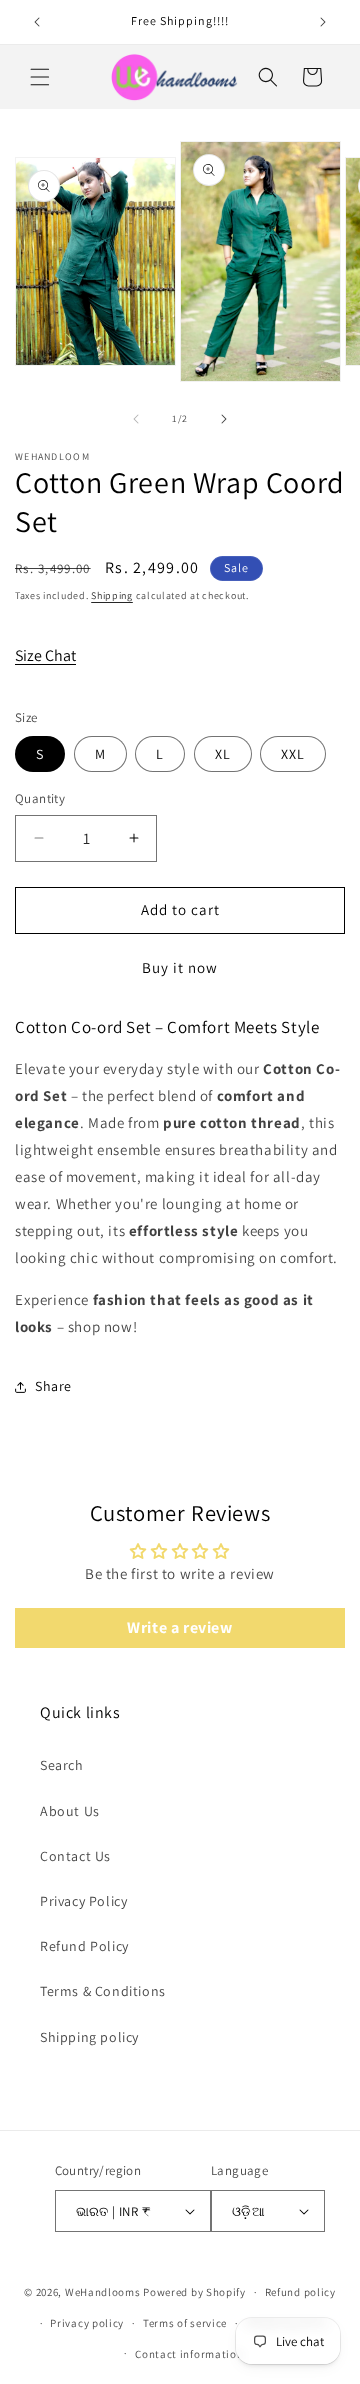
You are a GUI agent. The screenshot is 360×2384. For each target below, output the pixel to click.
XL (223, 754)
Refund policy (300, 2292)
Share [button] (53, 1386)
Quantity (40, 798)
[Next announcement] (323, 22)
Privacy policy (87, 2323)
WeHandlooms (103, 2292)
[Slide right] (224, 419)
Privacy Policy (83, 1901)
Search (62, 1765)
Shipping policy (89, 2037)
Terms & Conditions (103, 1991)
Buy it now (180, 967)
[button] (40, 77)
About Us (70, 1811)
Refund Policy (84, 1946)
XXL (293, 754)
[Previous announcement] (37, 22)
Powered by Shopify (194, 2292)
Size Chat (45, 655)
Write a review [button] (179, 1627)
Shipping (112, 595)
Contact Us (75, 1856)
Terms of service (185, 2323)
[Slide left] (136, 419)
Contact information (189, 2354)
